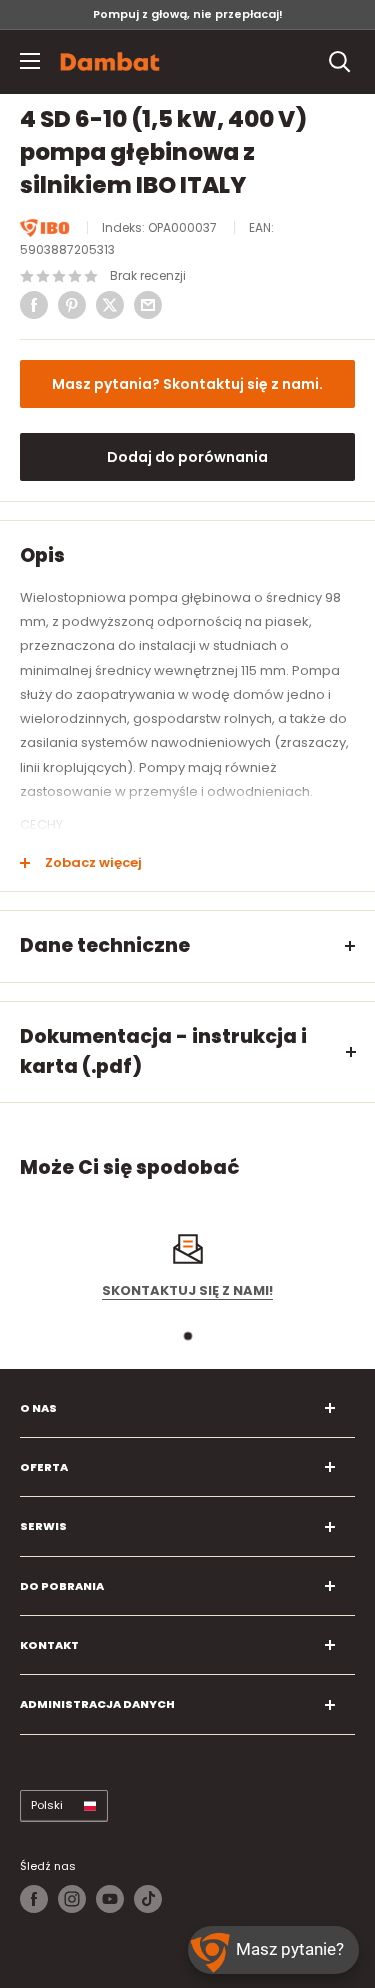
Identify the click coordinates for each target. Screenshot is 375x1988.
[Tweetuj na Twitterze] (110, 305)
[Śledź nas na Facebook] (34, 1899)
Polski (47, 1805)
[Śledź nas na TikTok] (148, 1899)
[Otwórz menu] (30, 61)
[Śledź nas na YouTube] (110, 1899)
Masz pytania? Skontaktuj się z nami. (187, 384)
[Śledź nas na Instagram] (72, 1899)
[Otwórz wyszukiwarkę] (340, 62)
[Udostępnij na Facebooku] (34, 305)
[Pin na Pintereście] (72, 305)
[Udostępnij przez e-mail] (148, 305)
